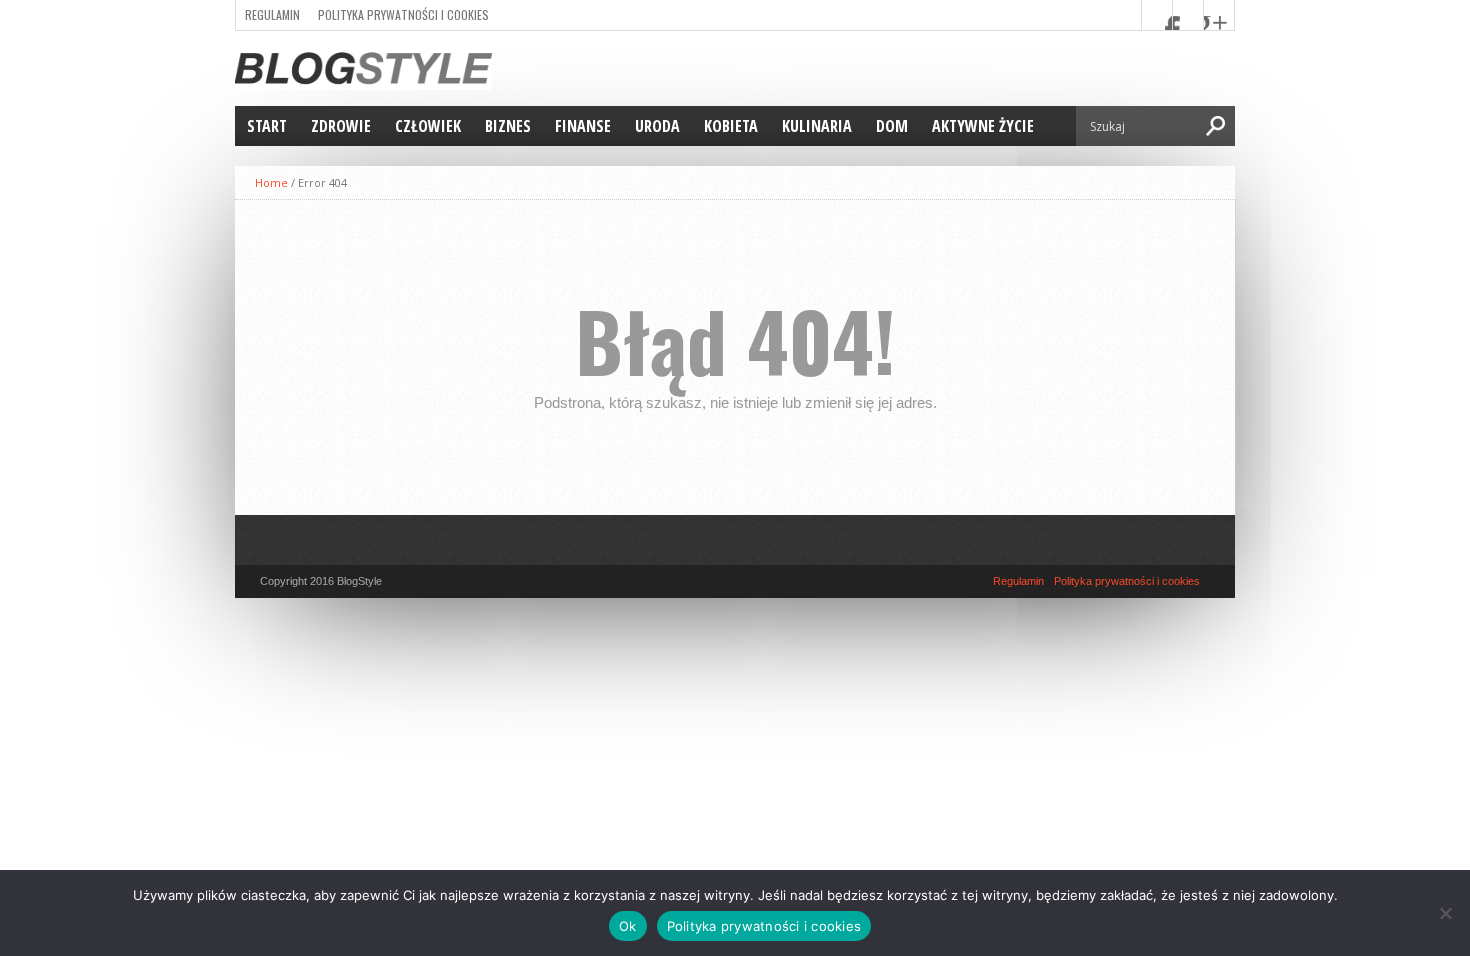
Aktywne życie (983, 126)
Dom (892, 126)
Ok (628, 926)
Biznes (508, 126)
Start (267, 126)
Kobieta (731, 126)
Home (271, 182)
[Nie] (1445, 913)
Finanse (583, 126)
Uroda (657, 126)
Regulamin (272, 14)
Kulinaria (817, 126)
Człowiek (428, 126)
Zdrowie (341, 126)
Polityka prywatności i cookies (403, 14)
